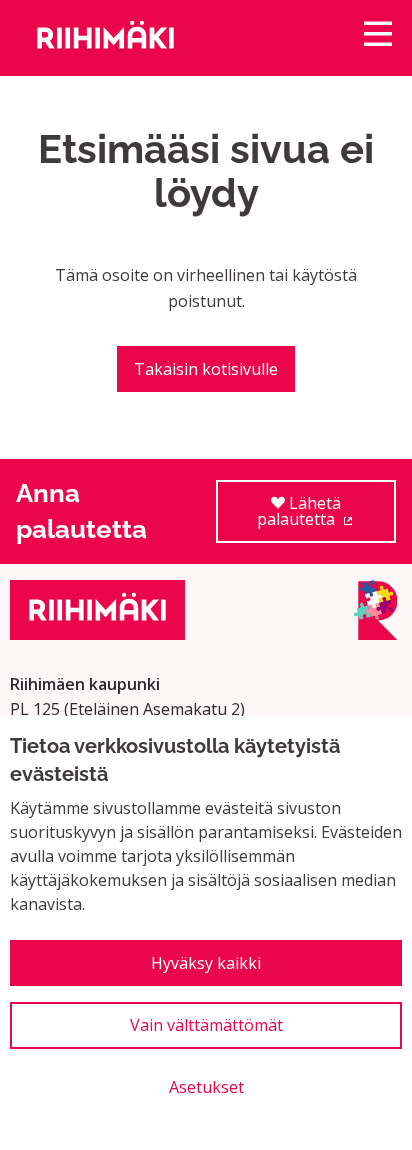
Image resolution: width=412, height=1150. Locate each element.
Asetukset (206, 1087)
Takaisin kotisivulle (206, 369)
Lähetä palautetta (326, 517)
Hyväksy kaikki (206, 963)
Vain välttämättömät (206, 1025)
